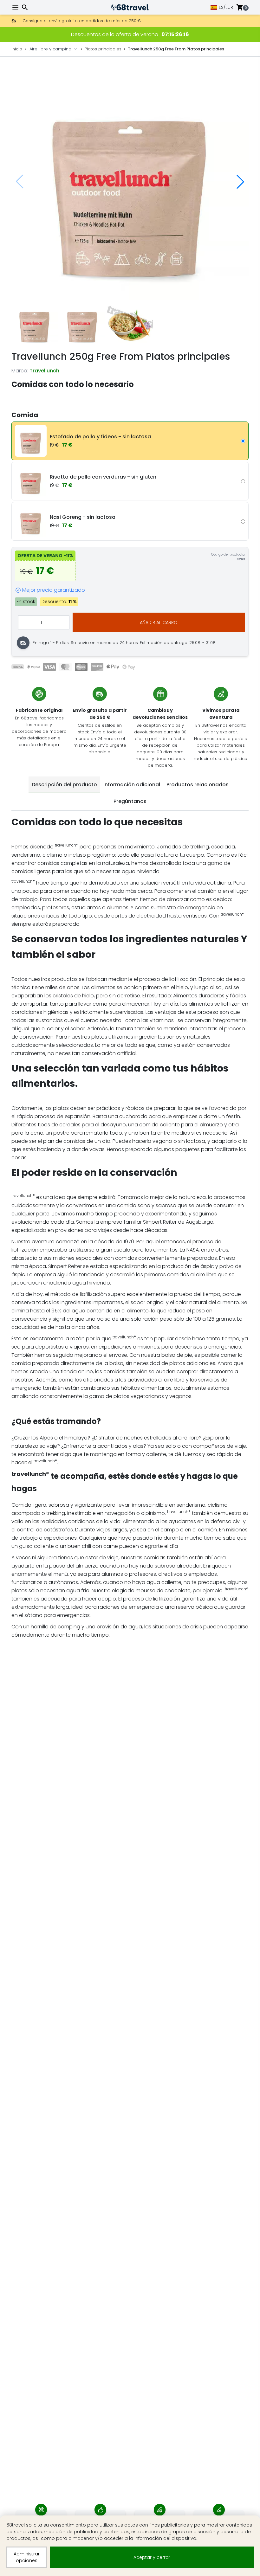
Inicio (17, 49)
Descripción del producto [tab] (64, 785)
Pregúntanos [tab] (130, 801)
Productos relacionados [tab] (198, 785)
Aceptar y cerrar (152, 2557)
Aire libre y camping (50, 49)
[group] (130, 182)
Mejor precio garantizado (54, 590)
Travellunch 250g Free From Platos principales (176, 49)
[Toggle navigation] (16, 7)
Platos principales (103, 49)
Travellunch (44, 371)
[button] (240, 182)
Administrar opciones (27, 2557)
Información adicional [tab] (132, 785)
